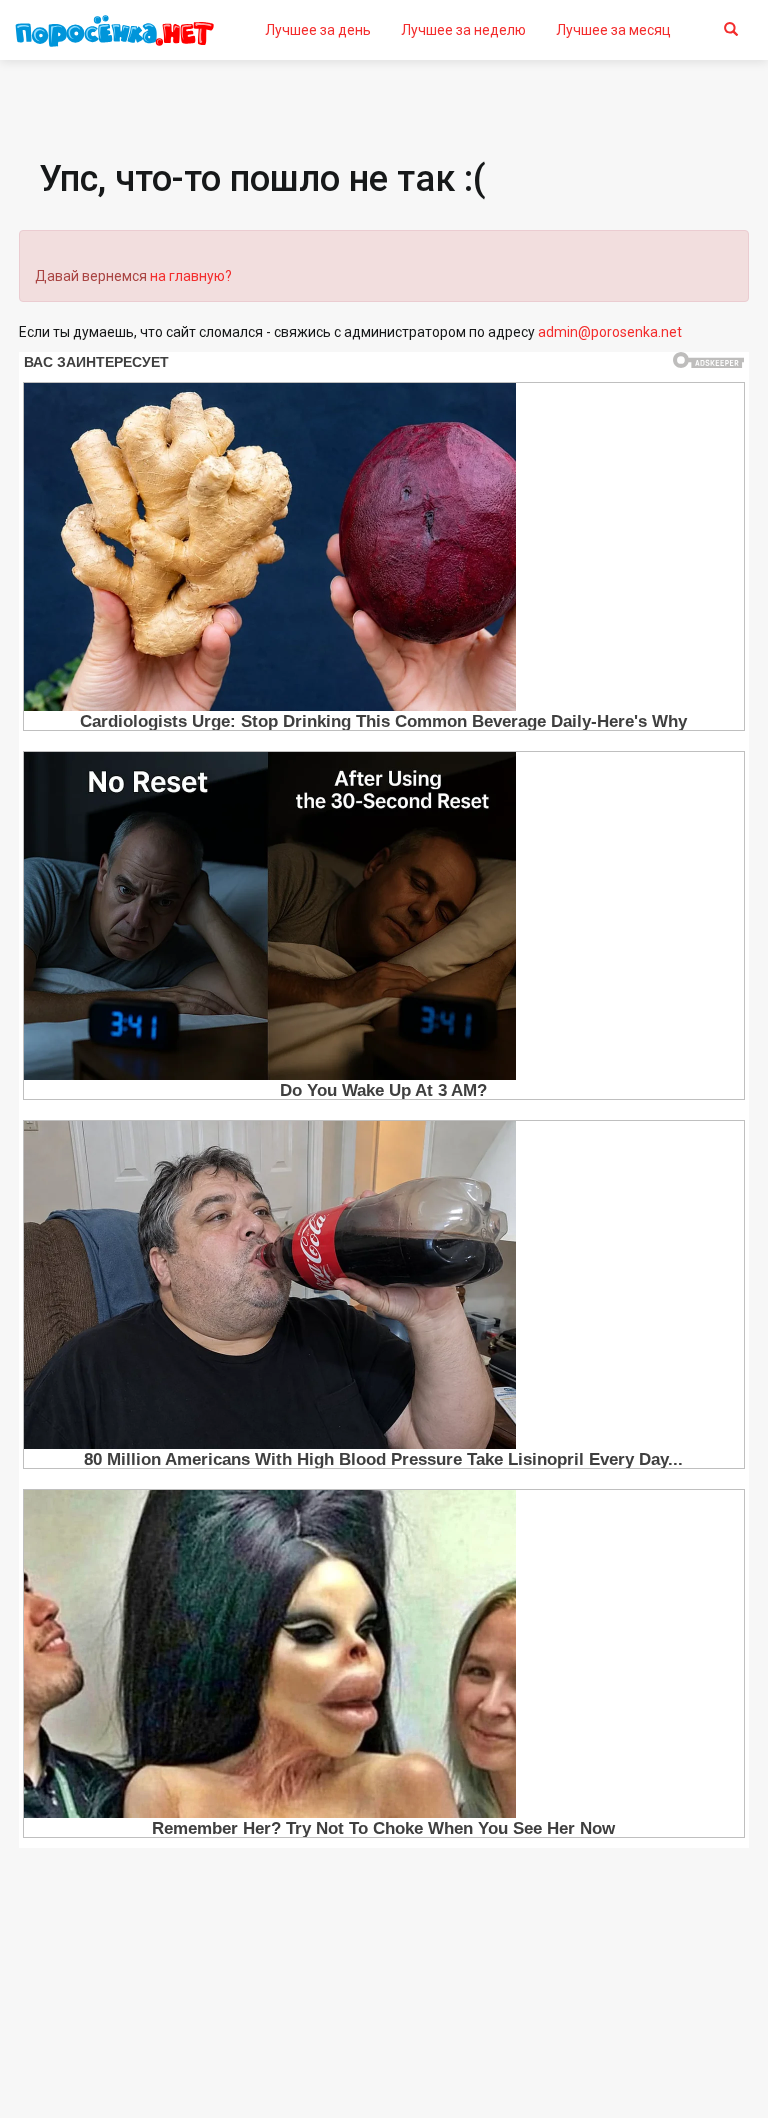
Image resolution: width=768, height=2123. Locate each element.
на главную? (191, 276)
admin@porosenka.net (610, 332)
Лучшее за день (318, 30)
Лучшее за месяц (613, 30)
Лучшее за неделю (463, 30)
